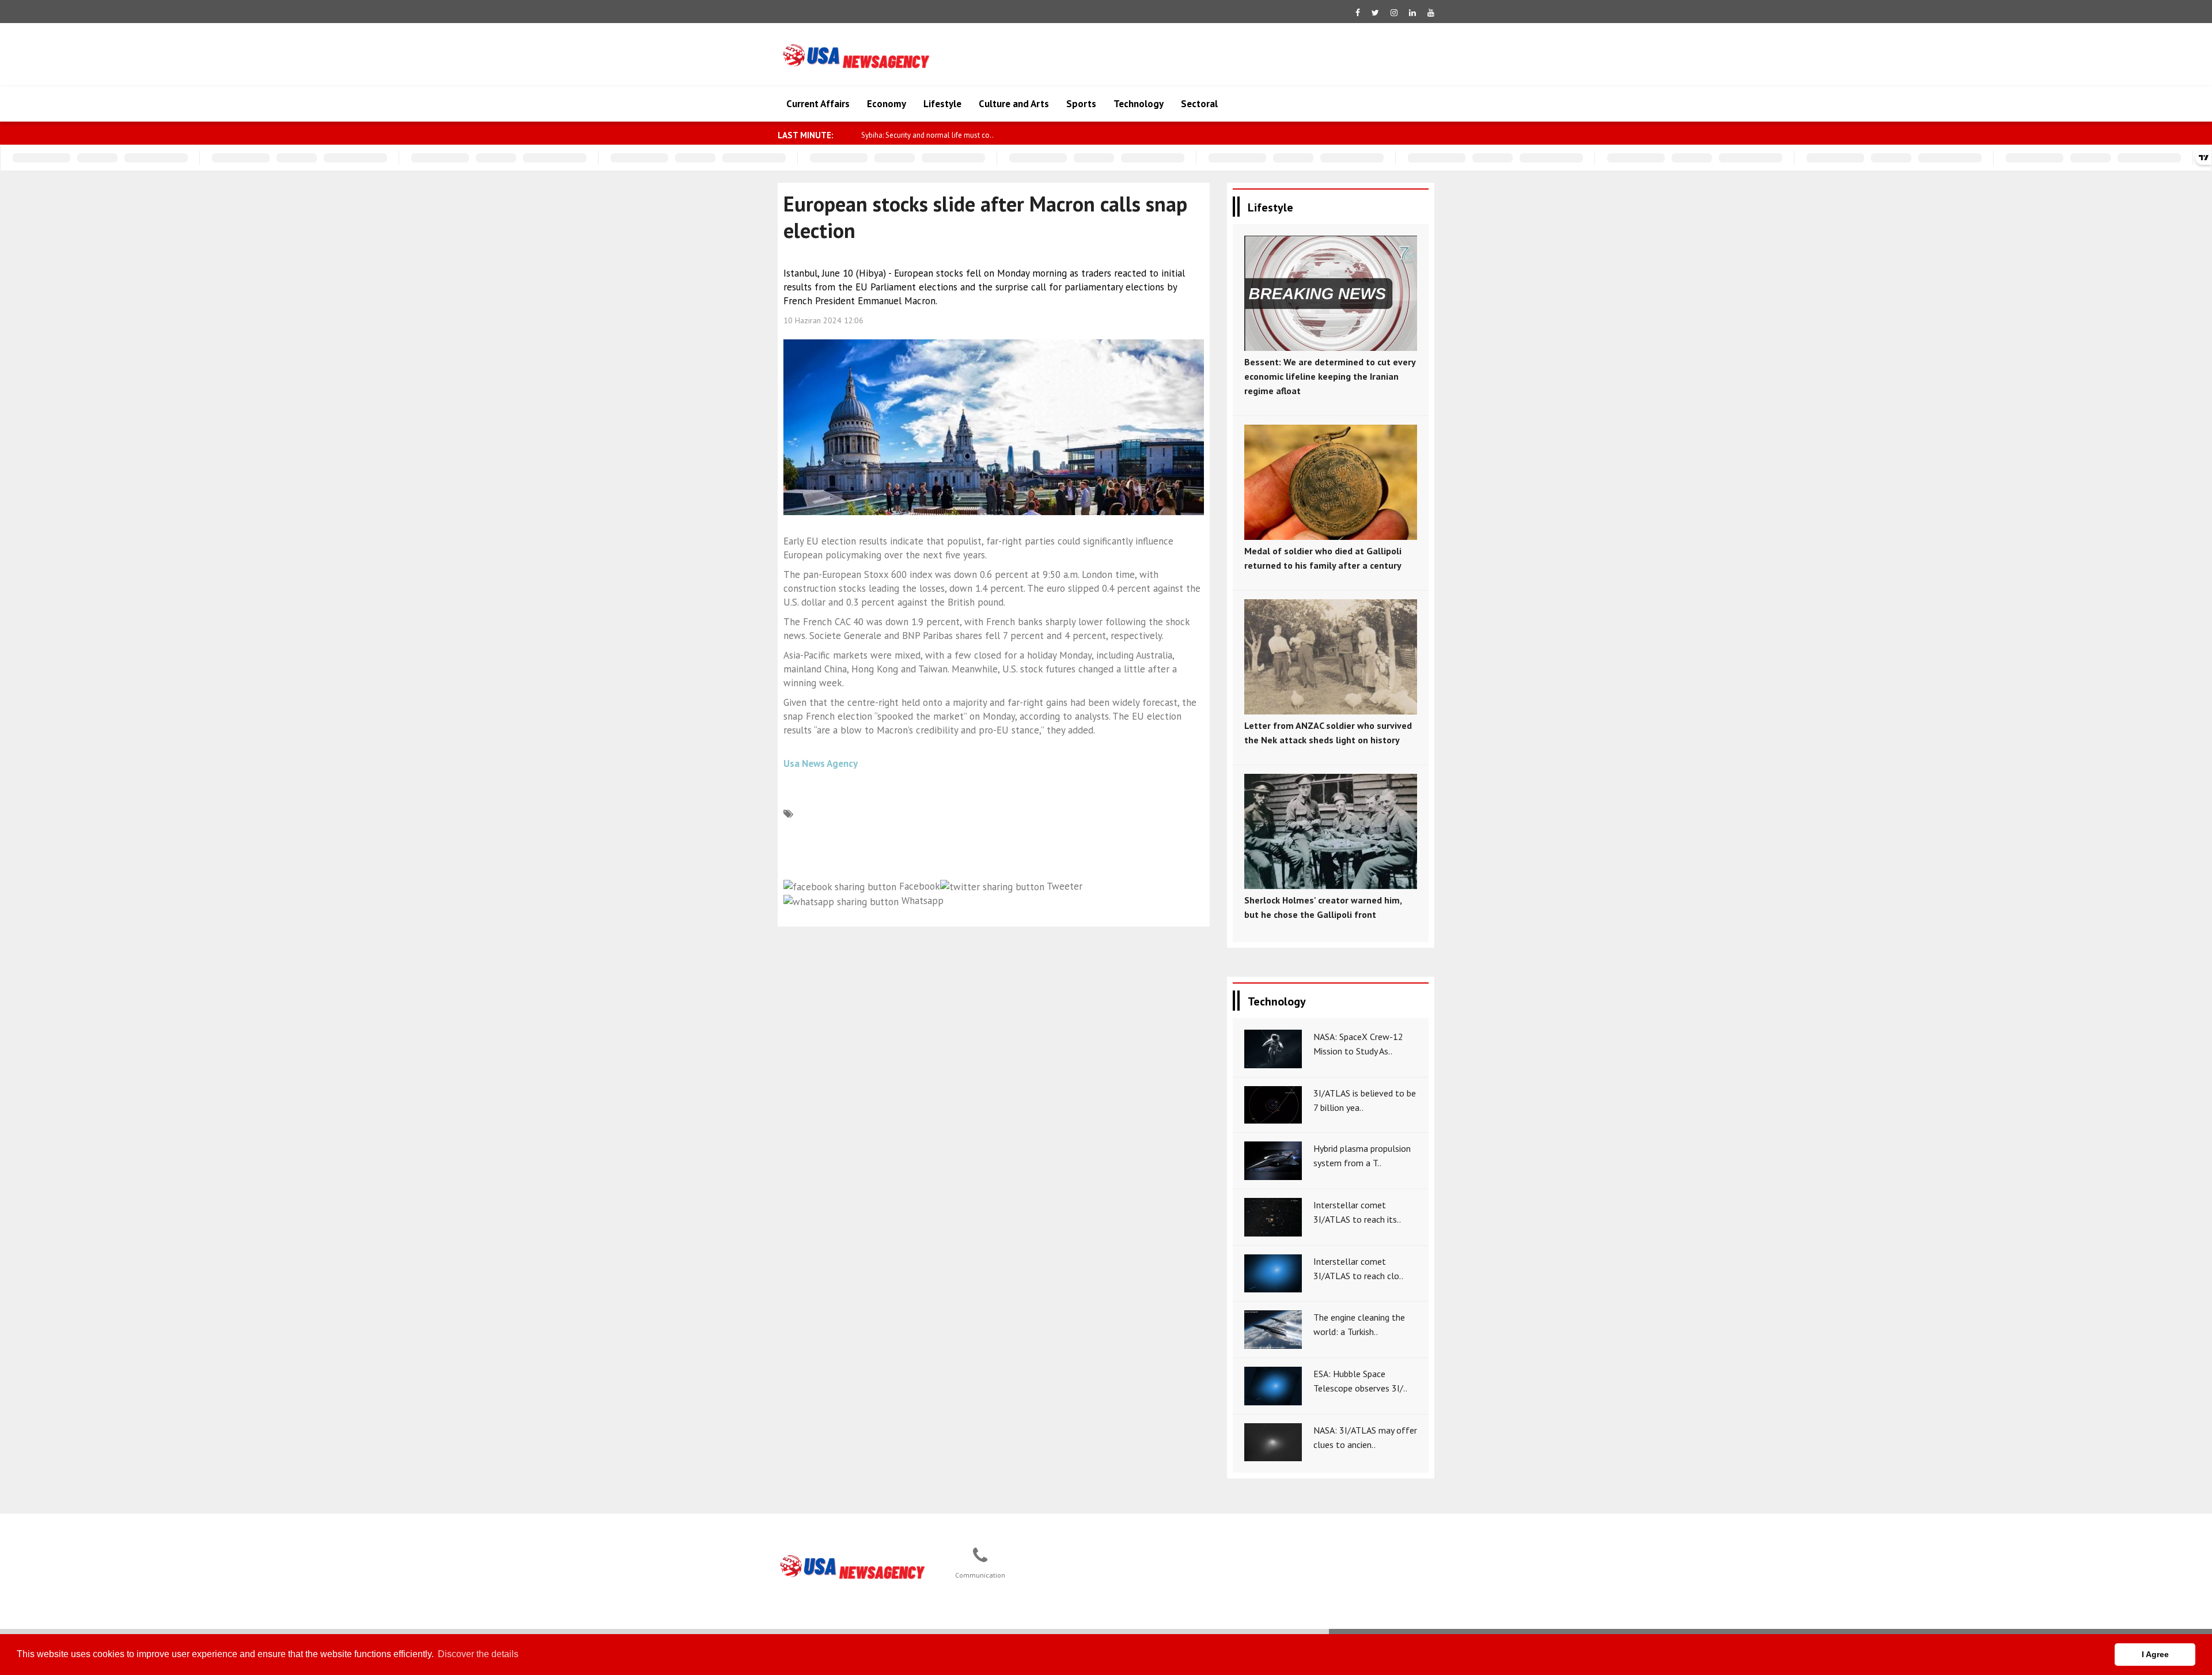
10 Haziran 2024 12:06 (823, 320)
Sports (1081, 104)
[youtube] (1431, 13)
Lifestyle (942, 104)
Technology (1139, 104)
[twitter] (1375, 13)
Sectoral (1199, 104)
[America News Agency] (853, 1567)
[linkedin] (1412, 13)
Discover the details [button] (478, 1654)
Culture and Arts (1014, 104)
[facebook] (1358, 13)
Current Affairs (818, 104)
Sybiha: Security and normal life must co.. (927, 135)
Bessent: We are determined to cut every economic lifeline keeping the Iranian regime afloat (1330, 376)
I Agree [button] (2155, 1654)
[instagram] (1394, 13)
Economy (887, 104)
